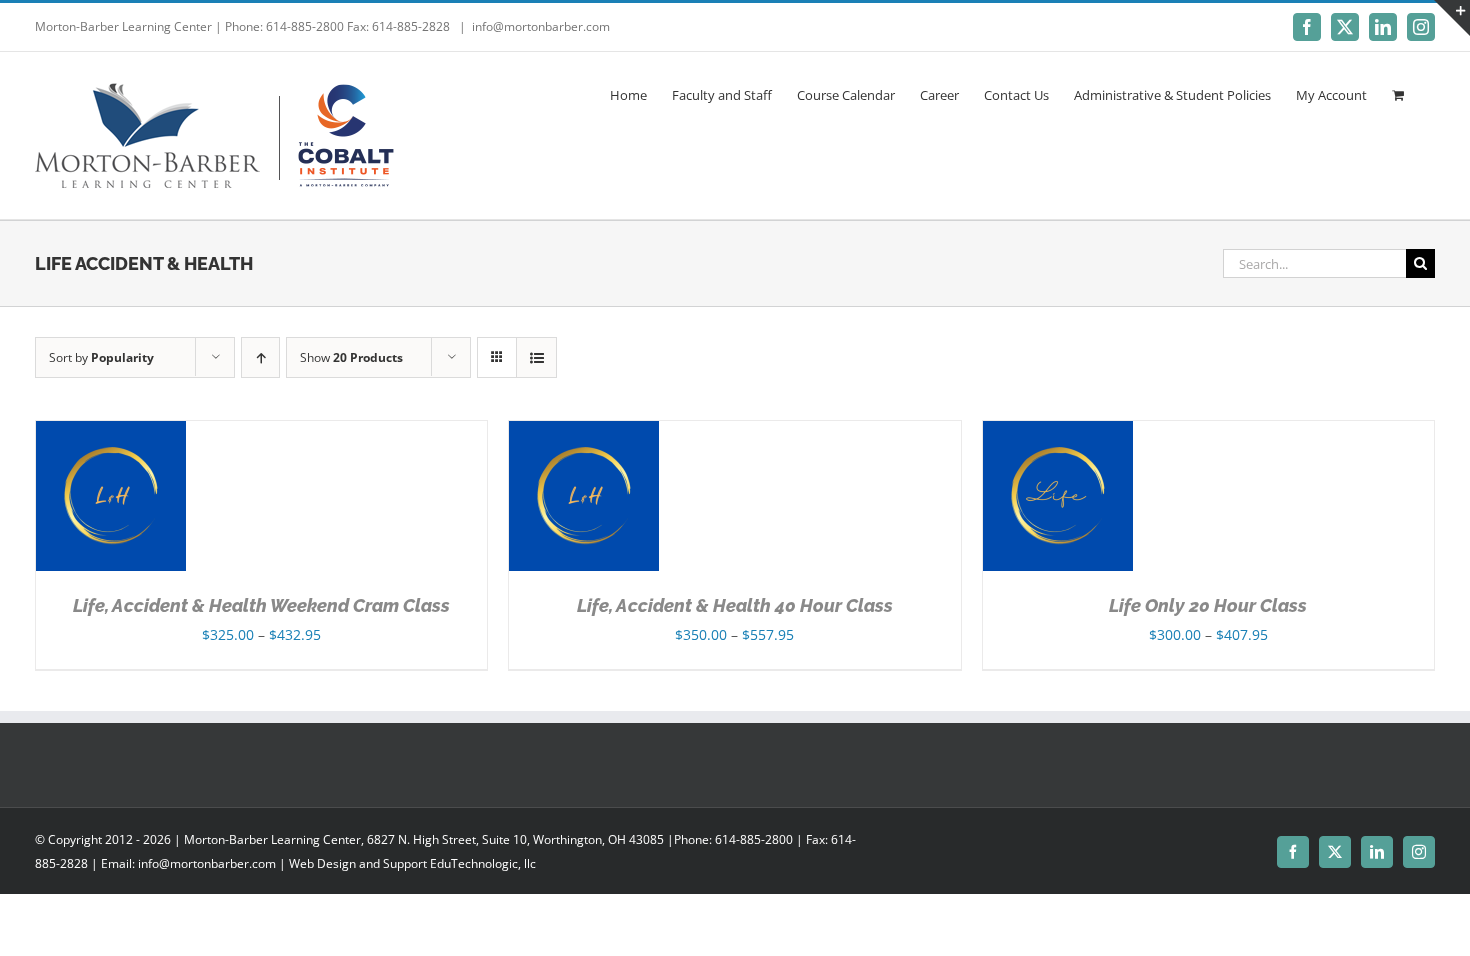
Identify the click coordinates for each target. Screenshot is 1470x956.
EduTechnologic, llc (483, 863)
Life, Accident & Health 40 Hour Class (735, 605)
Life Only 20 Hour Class (1208, 605)
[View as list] (536, 357)
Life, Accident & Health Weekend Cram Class (261, 605)
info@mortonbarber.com (541, 26)
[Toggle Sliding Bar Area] (1452, 18)
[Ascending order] (260, 357)
